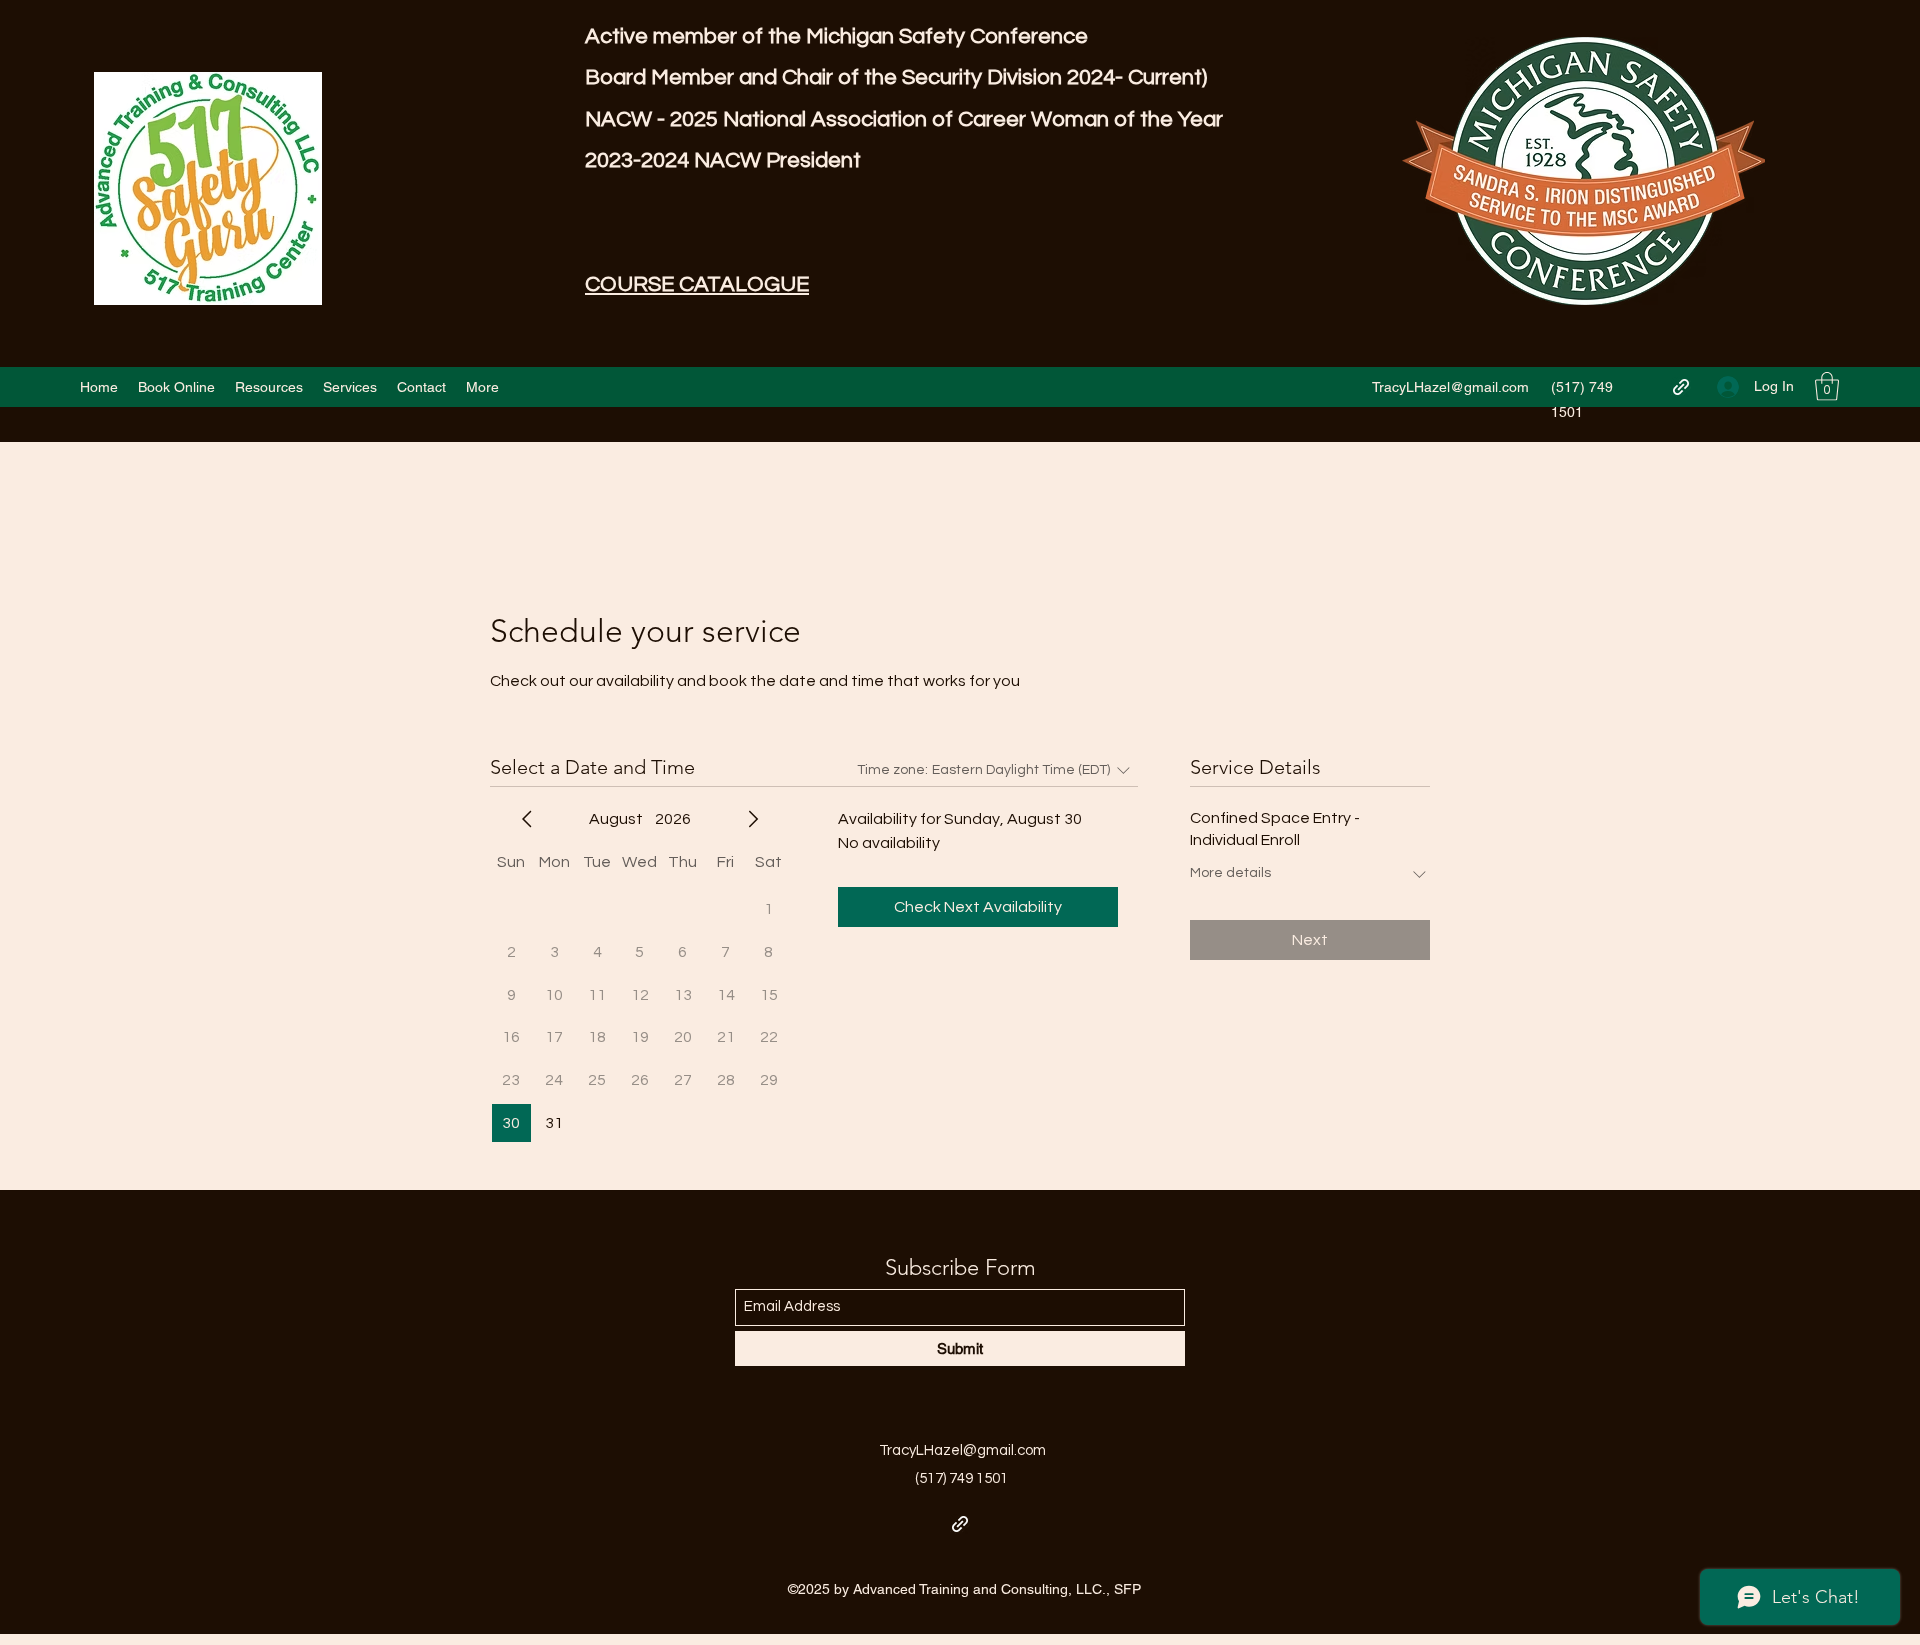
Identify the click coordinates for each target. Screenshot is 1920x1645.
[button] (1827, 386)
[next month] (753, 819)
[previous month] (527, 819)
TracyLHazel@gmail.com (1450, 387)
